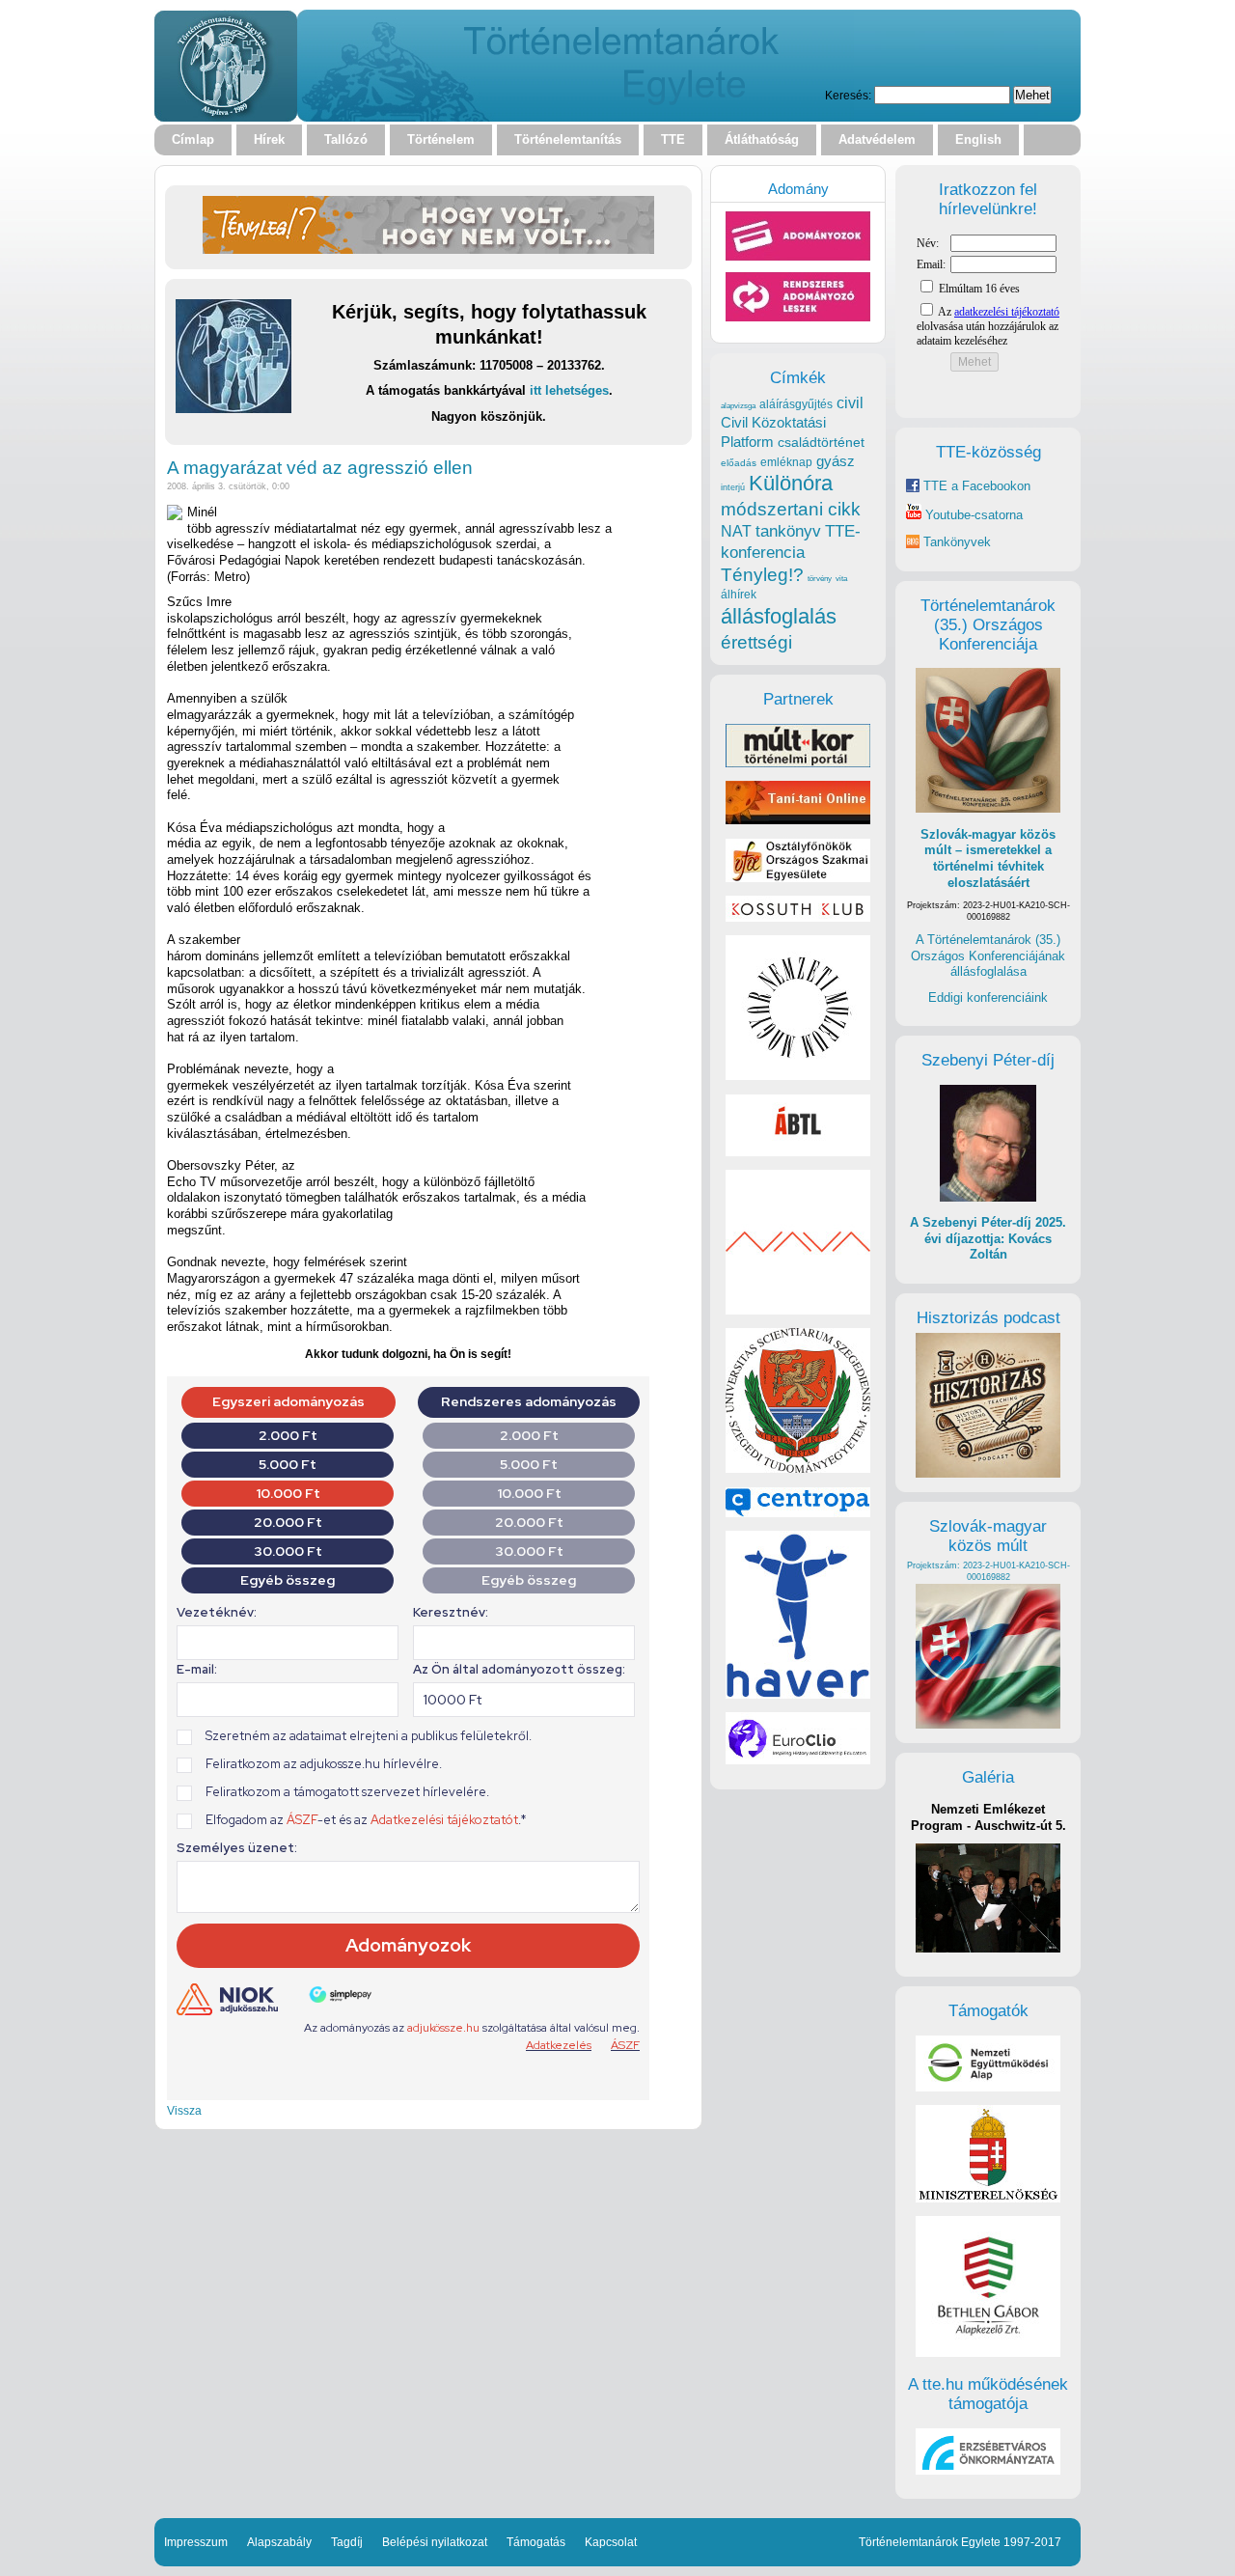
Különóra (791, 483)
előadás (739, 463)
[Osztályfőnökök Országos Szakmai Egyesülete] (798, 878)
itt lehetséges (569, 390)
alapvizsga (738, 405)
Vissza (184, 2110)
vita (841, 578)
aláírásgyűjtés (796, 404)
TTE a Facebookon (975, 486)
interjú (733, 487)
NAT (736, 531)
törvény (820, 579)
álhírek (739, 594)
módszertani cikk (791, 509)
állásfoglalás (779, 616)
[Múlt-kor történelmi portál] (798, 763)
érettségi (756, 642)
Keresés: (848, 95)
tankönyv (788, 531)
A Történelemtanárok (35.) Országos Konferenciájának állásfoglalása (988, 956)
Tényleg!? (762, 575)
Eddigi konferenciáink (988, 997)
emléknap (786, 462)
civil (850, 402)
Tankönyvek (957, 542)
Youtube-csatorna (972, 515)
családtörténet (821, 442)
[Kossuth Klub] (798, 917)
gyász (836, 461)
